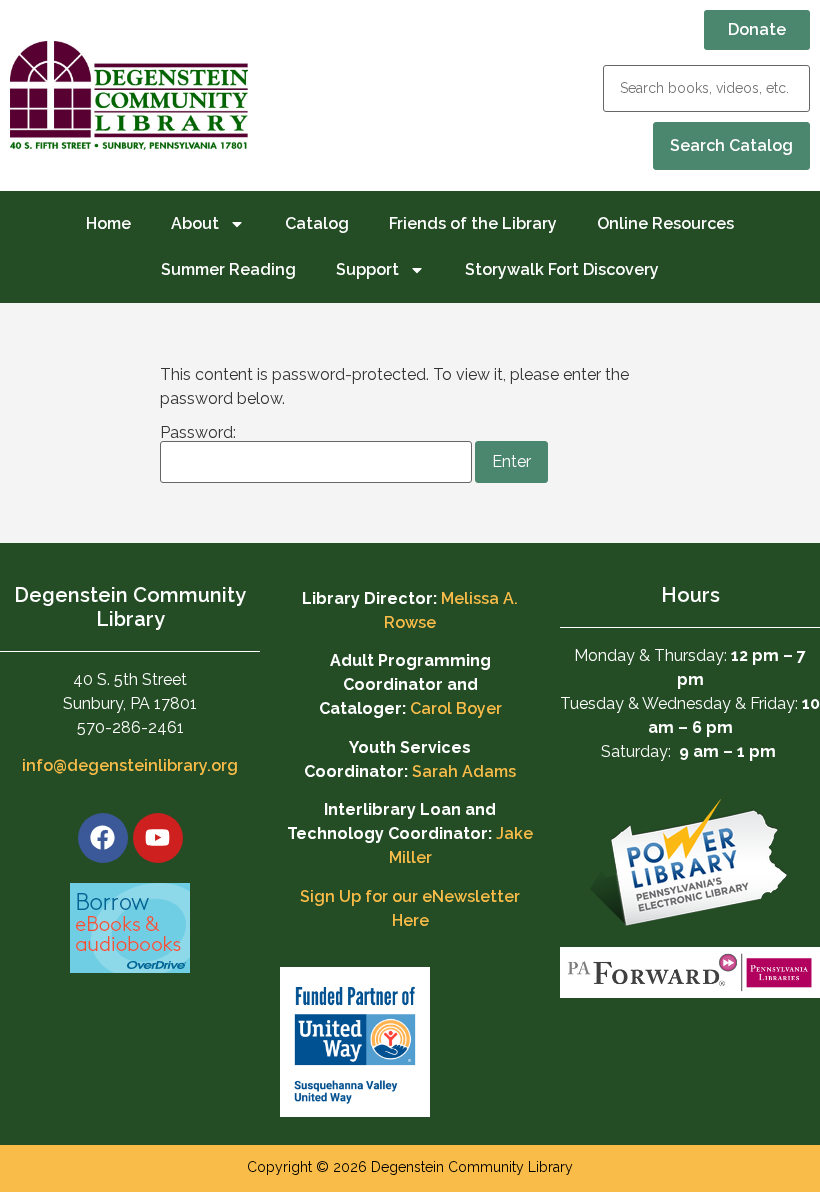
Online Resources (665, 223)
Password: (198, 433)
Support (367, 269)
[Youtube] (158, 838)
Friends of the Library (473, 223)
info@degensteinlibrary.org (130, 765)
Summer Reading (228, 269)
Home (108, 223)
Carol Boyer (456, 708)
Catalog (317, 223)
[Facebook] (103, 838)
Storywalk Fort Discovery (562, 269)
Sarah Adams (464, 771)
